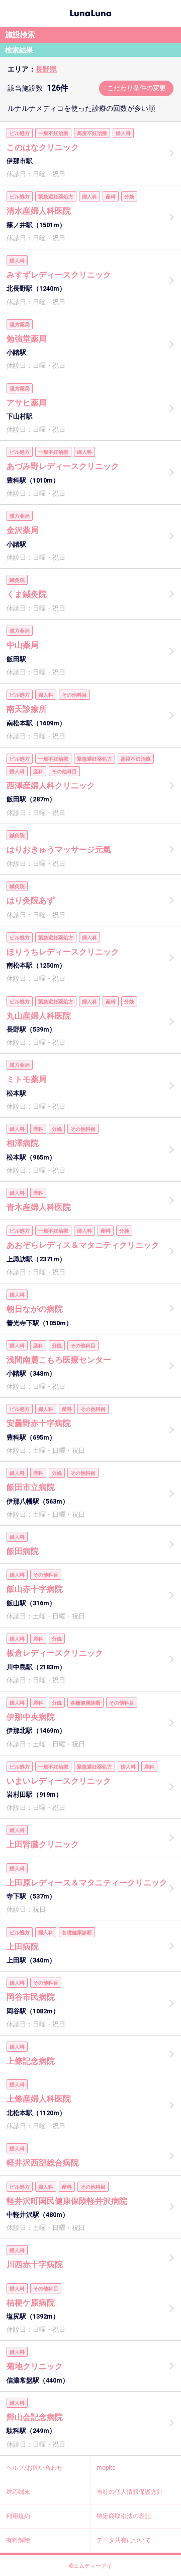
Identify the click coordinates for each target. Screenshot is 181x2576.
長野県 (46, 69)
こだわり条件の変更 (137, 88)
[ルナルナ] (90, 12)
